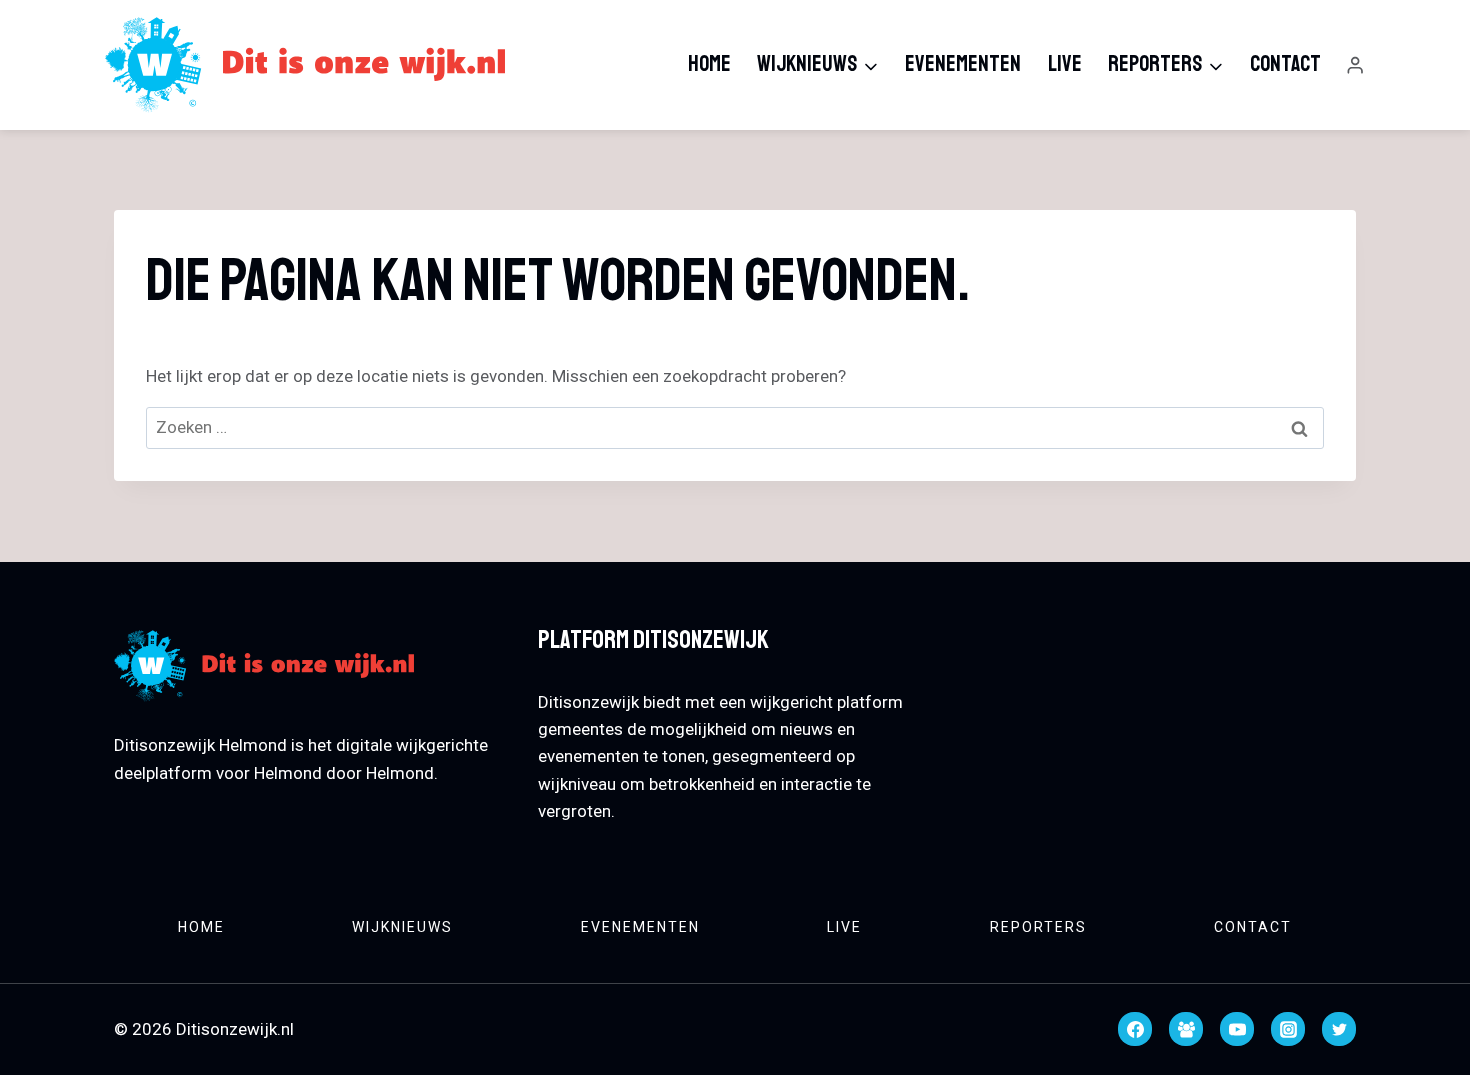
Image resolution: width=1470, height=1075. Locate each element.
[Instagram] (1288, 1029)
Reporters (1038, 927)
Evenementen (963, 64)
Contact (1285, 64)
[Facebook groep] (1186, 1029)
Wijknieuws (402, 927)
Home (709, 64)
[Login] (1355, 65)
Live (1065, 64)
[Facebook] (1135, 1029)
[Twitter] (1339, 1029)
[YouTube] (1237, 1029)
